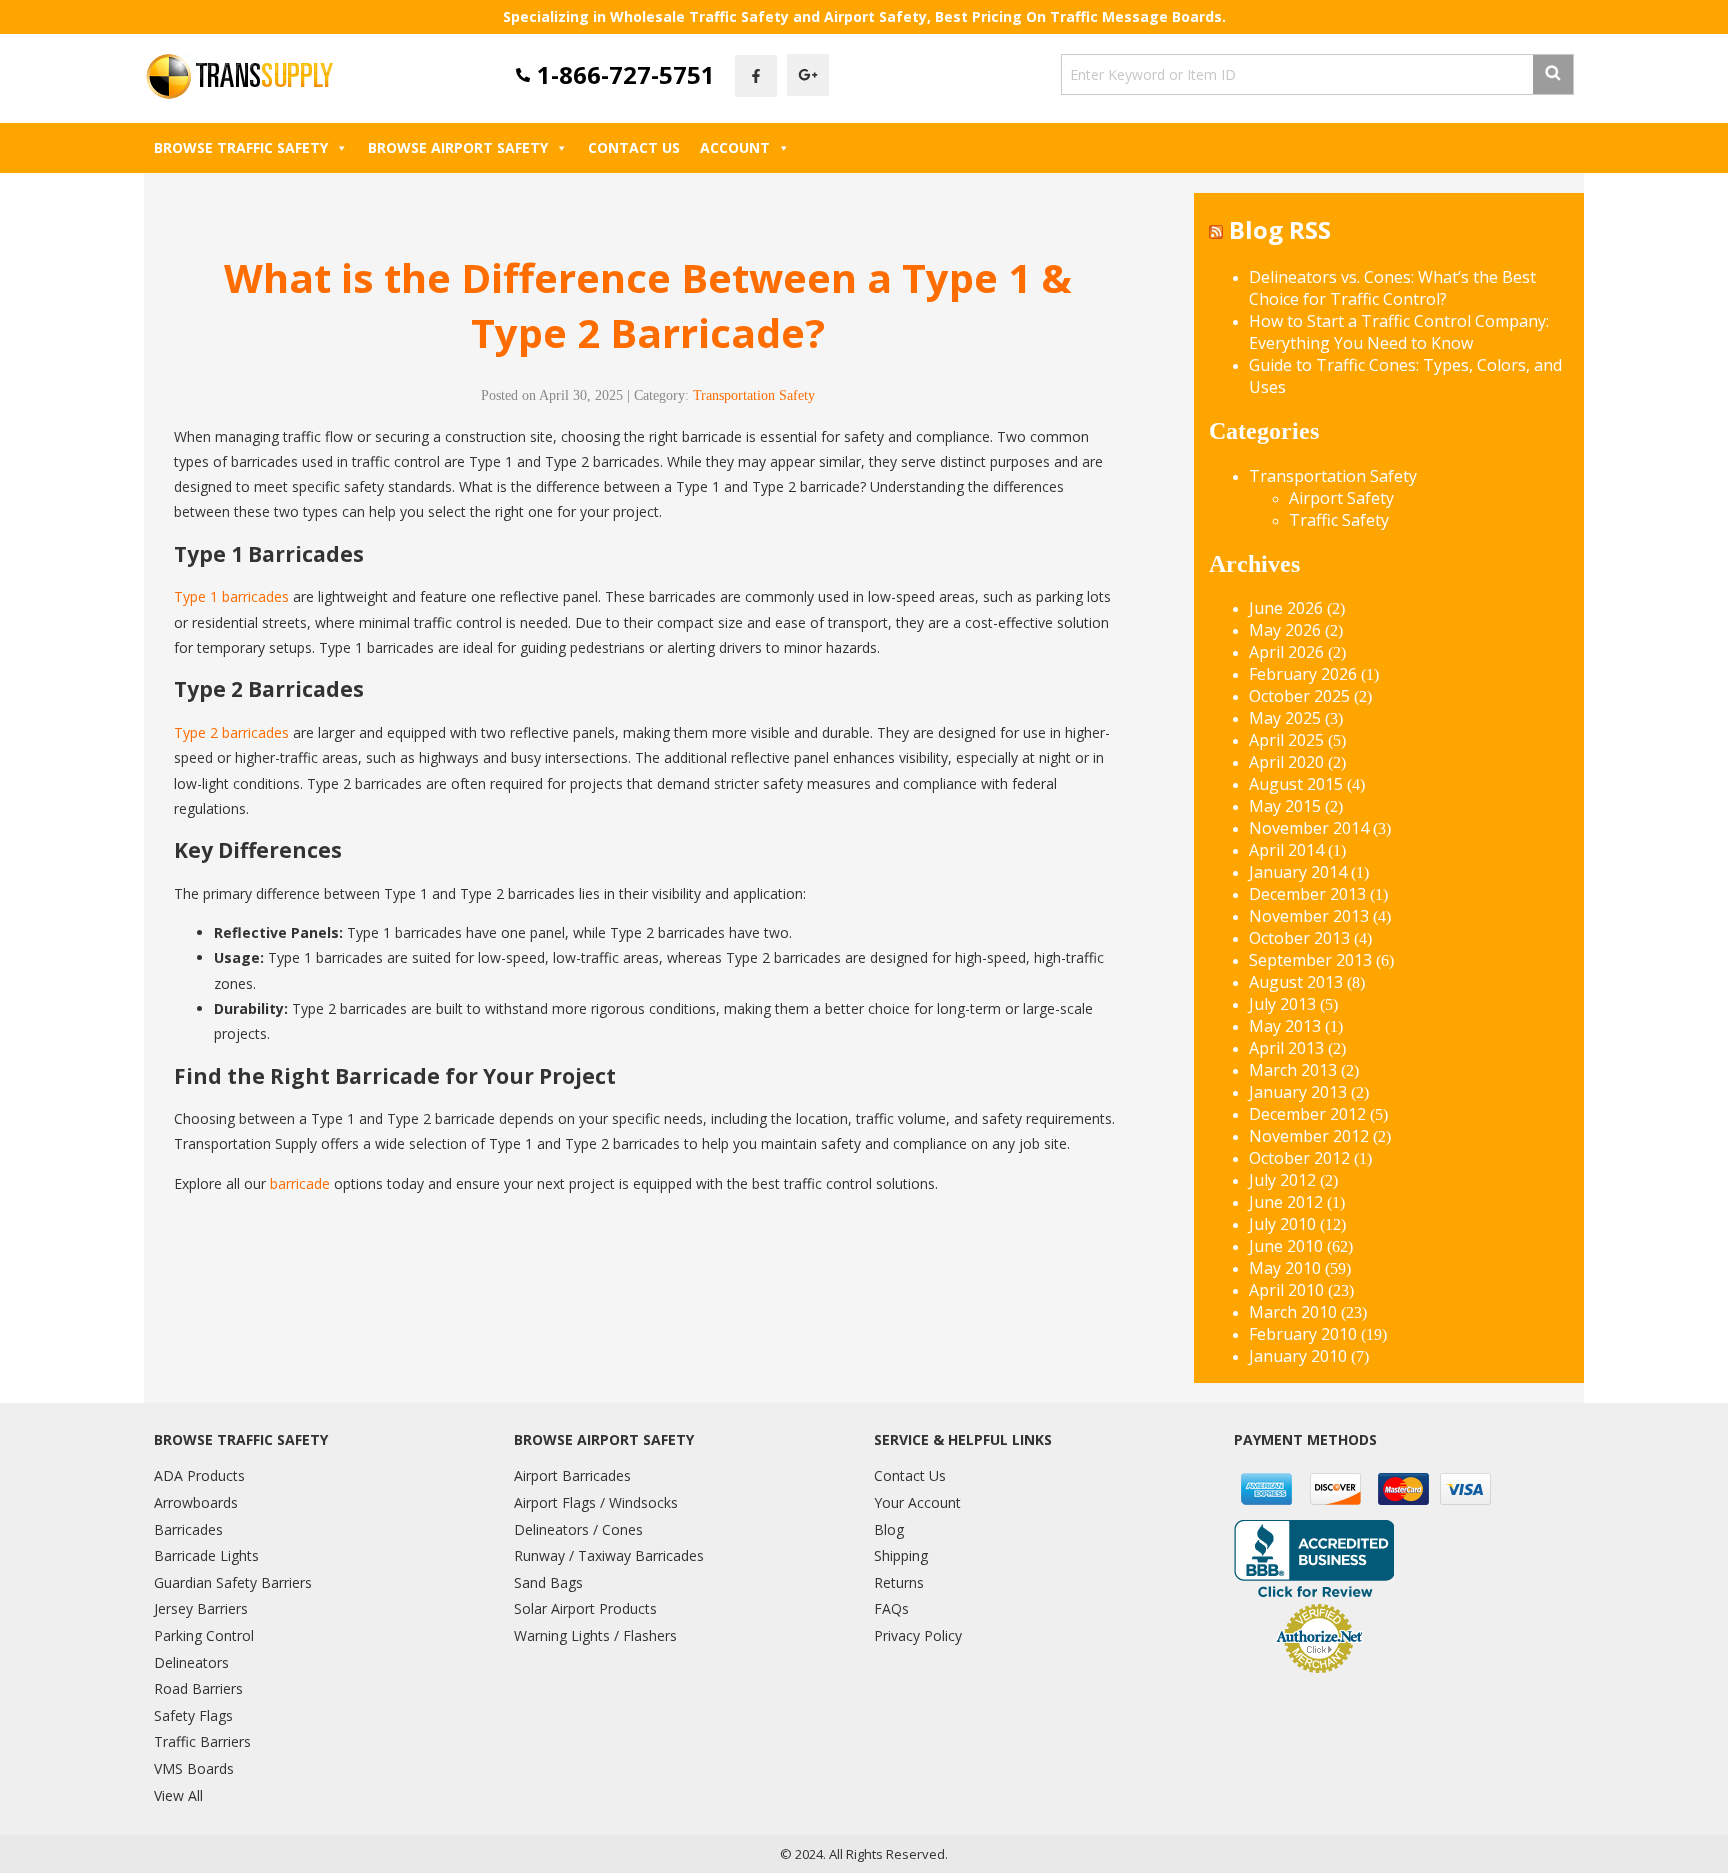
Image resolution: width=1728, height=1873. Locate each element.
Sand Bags (548, 1582)
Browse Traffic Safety (241, 147)
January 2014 (1298, 872)
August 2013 (1296, 982)
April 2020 (1286, 762)
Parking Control (204, 1635)
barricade (300, 1183)
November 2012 (1309, 1136)
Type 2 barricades (231, 732)
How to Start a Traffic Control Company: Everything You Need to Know (1399, 332)
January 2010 (1298, 1356)
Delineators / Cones (578, 1529)
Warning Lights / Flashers (595, 1635)
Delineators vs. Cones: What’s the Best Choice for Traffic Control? (1392, 288)
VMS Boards (194, 1768)
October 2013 (1299, 938)
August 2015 (1296, 784)
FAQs (891, 1608)
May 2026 (1285, 630)
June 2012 (1286, 1202)
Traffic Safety (1339, 520)
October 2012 (1299, 1158)
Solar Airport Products (585, 1608)
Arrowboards (196, 1502)
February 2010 (1303, 1334)
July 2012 (1282, 1180)
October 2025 (1299, 696)
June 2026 (1286, 608)
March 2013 (1293, 1070)
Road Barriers (198, 1688)
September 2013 (1310, 960)
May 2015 (1285, 806)
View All (178, 1795)
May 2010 (1285, 1268)
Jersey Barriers (201, 1608)
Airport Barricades (572, 1475)
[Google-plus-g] (808, 75)
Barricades (188, 1529)
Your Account (917, 1502)
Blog (889, 1529)
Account (735, 147)
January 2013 (1298, 1092)
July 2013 (1282, 1004)
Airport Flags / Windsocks (596, 1502)
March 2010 (1293, 1312)
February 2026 (1303, 674)
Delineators (191, 1662)
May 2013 (1285, 1026)
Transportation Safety (754, 395)
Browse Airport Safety (458, 147)
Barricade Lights (206, 1555)
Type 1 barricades (231, 596)
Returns (899, 1582)
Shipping (901, 1555)
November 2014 (1309, 828)
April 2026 (1286, 652)
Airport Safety (1341, 498)
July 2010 (1282, 1224)
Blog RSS (1280, 229)
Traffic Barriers (202, 1741)
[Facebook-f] (756, 76)
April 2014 (1286, 850)
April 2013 (1286, 1048)
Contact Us (634, 147)
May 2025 (1285, 718)
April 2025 (1286, 740)
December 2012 (1307, 1114)
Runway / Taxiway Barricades (609, 1555)
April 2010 (1286, 1290)
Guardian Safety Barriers (233, 1582)
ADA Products (199, 1475)
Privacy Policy (918, 1635)
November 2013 (1309, 916)
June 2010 (1286, 1246)
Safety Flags (193, 1715)
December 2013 (1307, 894)
